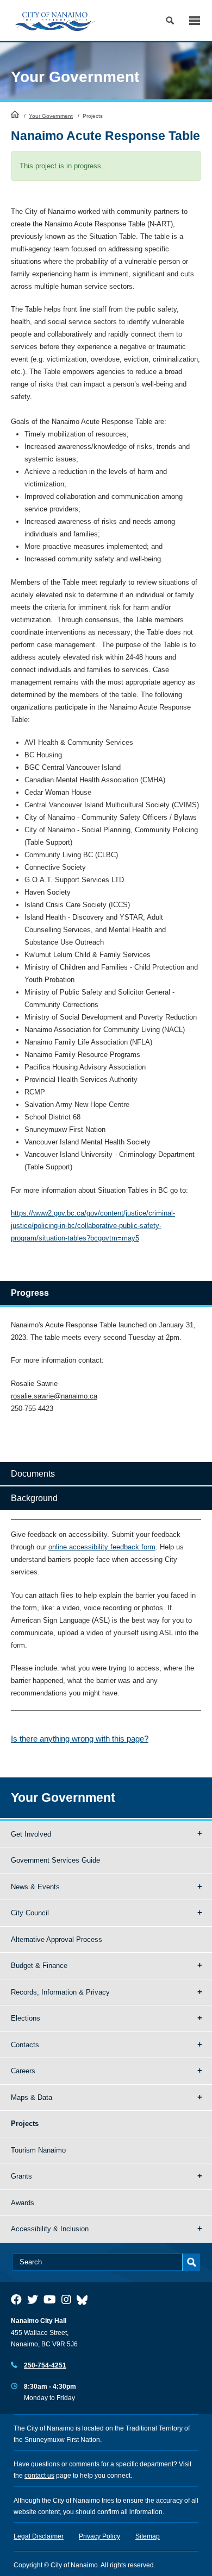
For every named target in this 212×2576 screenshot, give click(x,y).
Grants (21, 2176)
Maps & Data (32, 2097)
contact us (39, 2476)
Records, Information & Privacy (60, 1992)
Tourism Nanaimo (38, 2150)
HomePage (15, 114)
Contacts (25, 2045)
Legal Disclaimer (39, 2536)
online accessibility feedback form (102, 1547)
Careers (23, 2071)
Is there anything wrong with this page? (80, 1739)
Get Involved (31, 1834)
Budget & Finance (39, 1966)
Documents (33, 1474)
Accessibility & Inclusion (50, 2229)
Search (170, 20)
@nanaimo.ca (76, 1396)
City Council (30, 1913)
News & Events (35, 1887)
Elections (26, 2018)
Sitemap (148, 2536)
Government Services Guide (55, 1860)
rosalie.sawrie (32, 1396)
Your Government (51, 116)
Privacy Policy (99, 2536)
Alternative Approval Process (57, 1939)
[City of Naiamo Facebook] (16, 2300)
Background (34, 1498)
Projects (25, 2124)
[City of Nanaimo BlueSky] (85, 2300)
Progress (30, 1293)
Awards (23, 2203)
